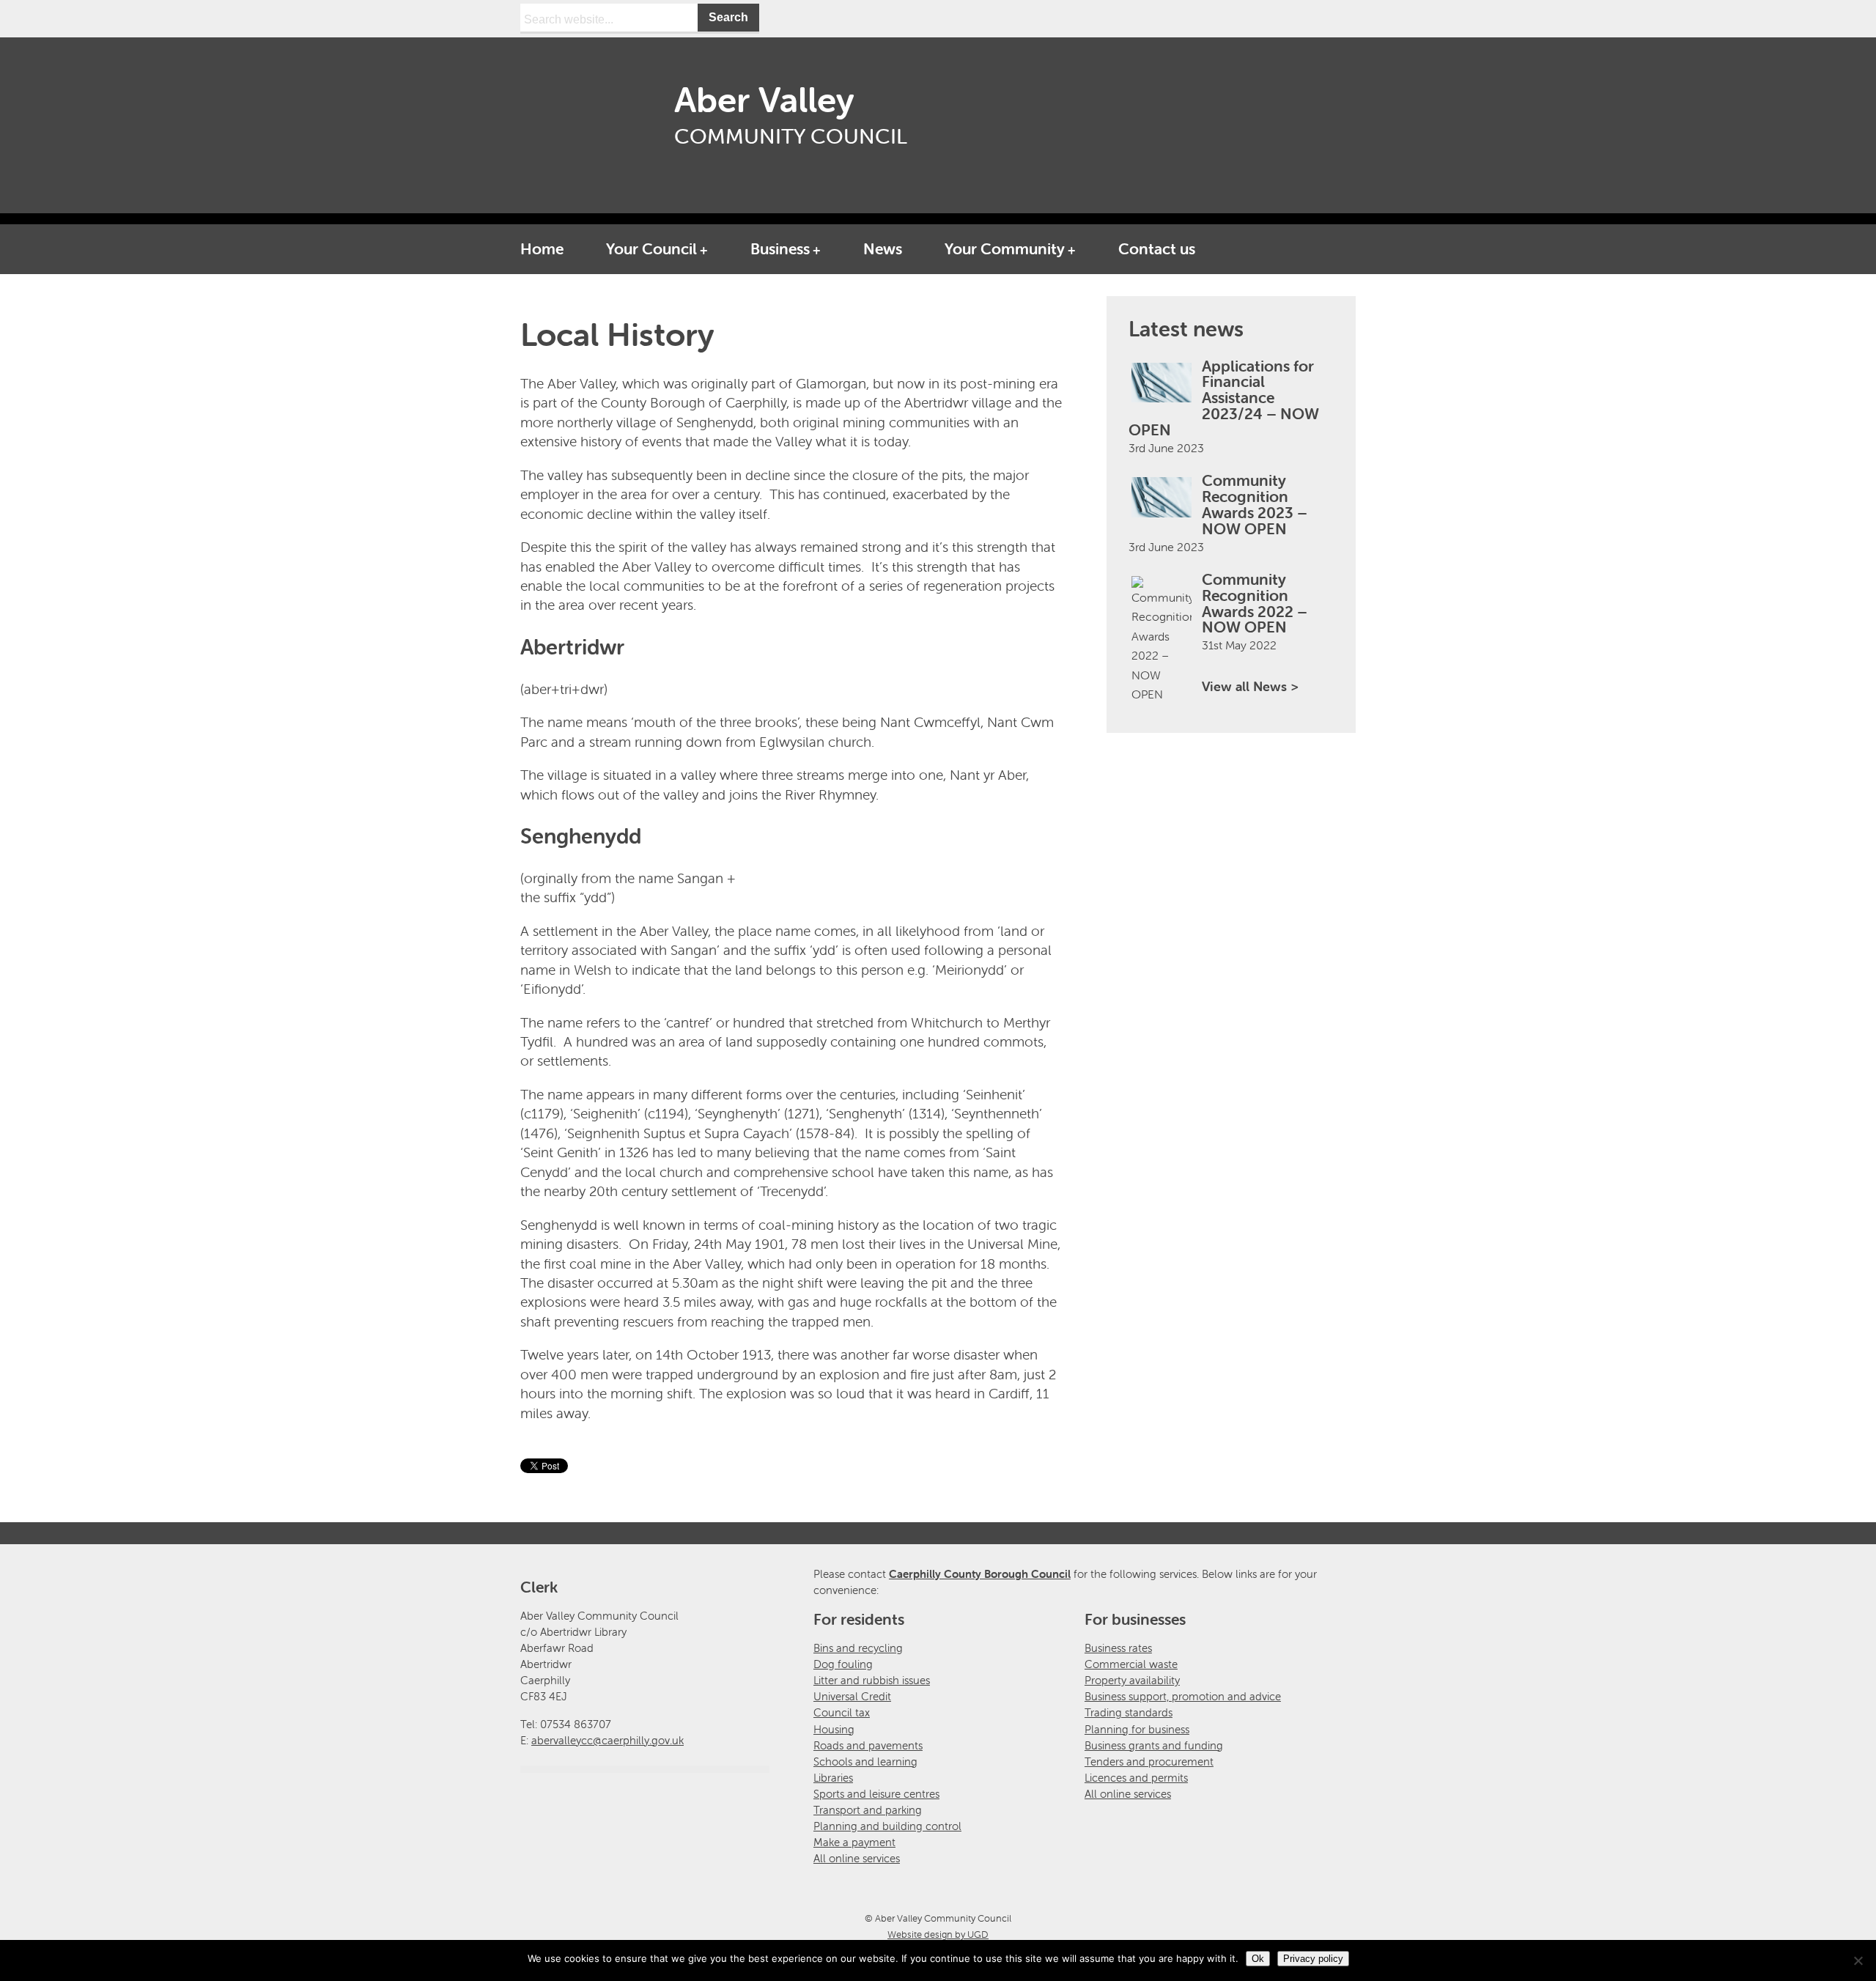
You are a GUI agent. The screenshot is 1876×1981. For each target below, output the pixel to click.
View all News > (1250, 686)
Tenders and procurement (1149, 1761)
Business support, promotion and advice (1183, 1696)
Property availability (1132, 1680)
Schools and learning (865, 1761)
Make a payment (854, 1842)
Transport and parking (868, 1810)
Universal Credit (852, 1696)
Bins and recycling (858, 1648)
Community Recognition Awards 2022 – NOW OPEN (1255, 603)
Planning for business (1137, 1729)
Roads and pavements (868, 1745)
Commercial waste (1131, 1664)
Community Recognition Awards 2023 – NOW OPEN (1255, 504)
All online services (857, 1858)
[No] (1858, 1960)
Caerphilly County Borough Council (980, 1574)
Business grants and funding (1154, 1745)
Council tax (842, 1712)
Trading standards (1129, 1712)
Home (542, 248)
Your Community (1005, 248)
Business (780, 248)
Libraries (833, 1778)
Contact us (1157, 248)
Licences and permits (1136, 1778)
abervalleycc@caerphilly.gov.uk (608, 1740)
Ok (1258, 1959)
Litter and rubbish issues (872, 1680)
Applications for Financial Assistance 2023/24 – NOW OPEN (1224, 398)
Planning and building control (887, 1826)
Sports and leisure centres (876, 1794)
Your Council (651, 248)
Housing (834, 1729)
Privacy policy (1313, 1959)
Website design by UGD (938, 1934)
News (883, 248)
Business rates (1118, 1648)
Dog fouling (843, 1664)
